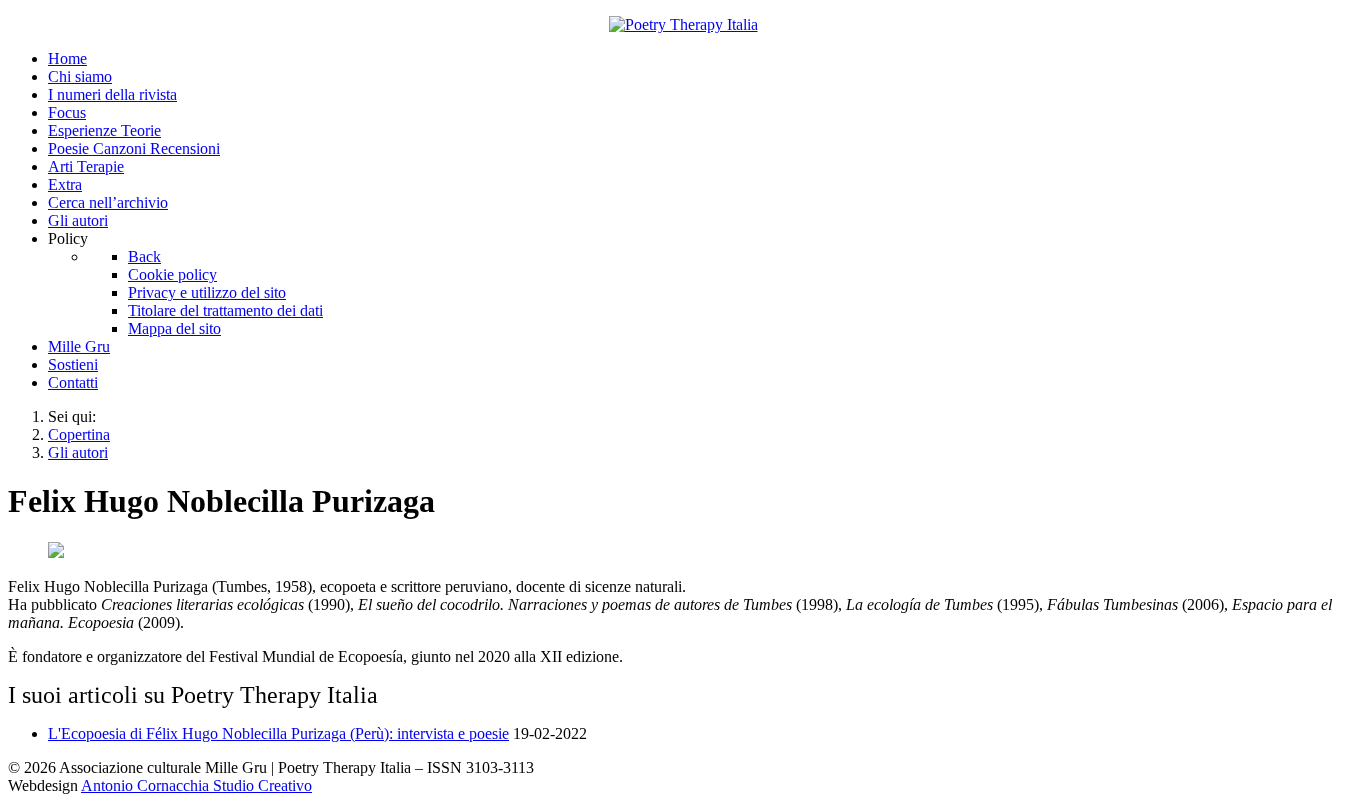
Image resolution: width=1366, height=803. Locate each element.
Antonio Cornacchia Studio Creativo (196, 785)
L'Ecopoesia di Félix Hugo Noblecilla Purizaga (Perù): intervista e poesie (278, 733)
